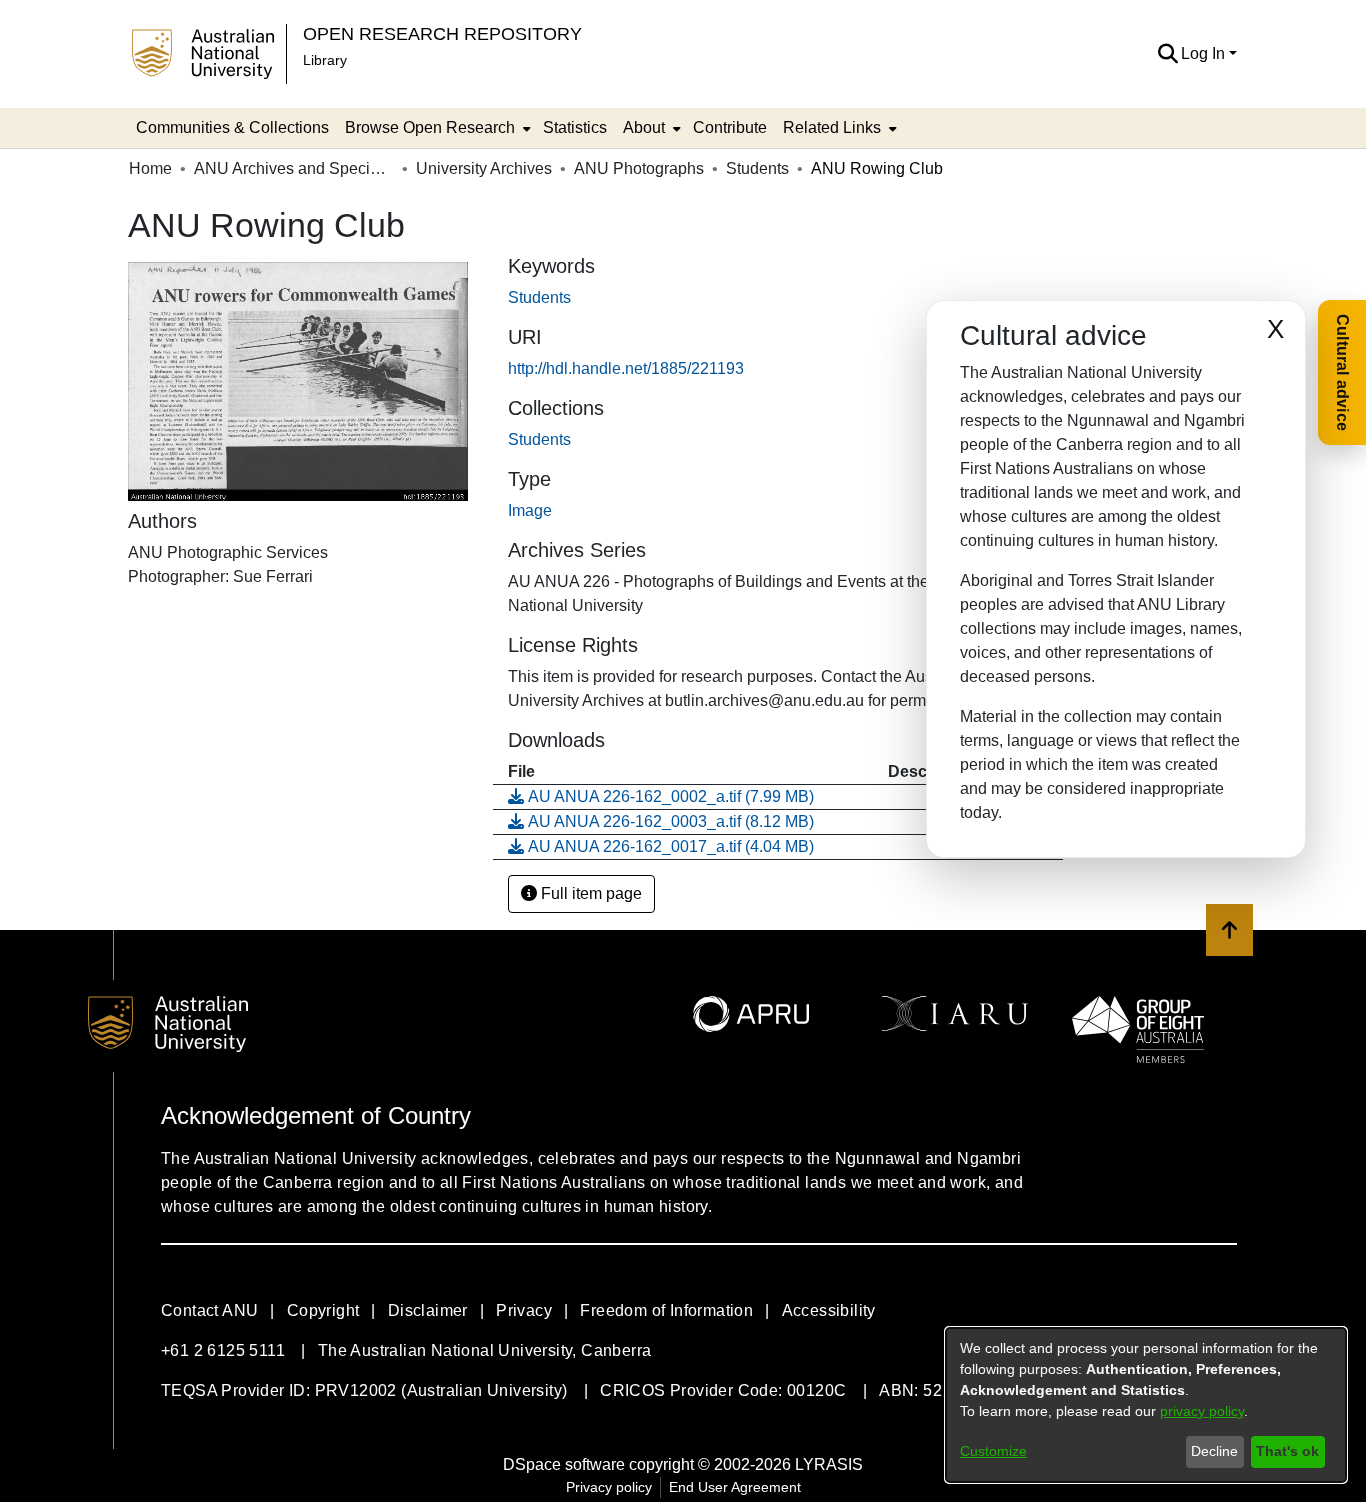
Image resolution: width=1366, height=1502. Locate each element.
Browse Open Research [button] (430, 127)
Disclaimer (428, 1310)
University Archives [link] (484, 168)
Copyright (323, 1310)
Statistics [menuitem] (575, 127)
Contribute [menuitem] (730, 127)
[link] (539, 439)
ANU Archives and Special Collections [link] (294, 168)
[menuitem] (436, 128)
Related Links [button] (832, 127)
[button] (1167, 54)
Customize (993, 1451)
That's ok (1287, 1451)
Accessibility (829, 1310)
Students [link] (757, 168)
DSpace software (564, 1464)
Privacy (524, 1310)
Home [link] (150, 168)
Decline (1214, 1451)
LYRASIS (829, 1464)
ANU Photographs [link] (639, 168)
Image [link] (530, 510)
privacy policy (1202, 1411)
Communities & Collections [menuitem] (232, 127)
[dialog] (1146, 1405)
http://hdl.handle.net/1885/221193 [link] (626, 368)
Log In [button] (1205, 53)
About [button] (644, 127)
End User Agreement (735, 1487)
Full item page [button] (589, 893)
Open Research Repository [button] (442, 33)
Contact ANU (209, 1310)
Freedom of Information (666, 1310)
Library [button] (325, 60)
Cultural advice (1342, 372)
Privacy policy (609, 1487)
